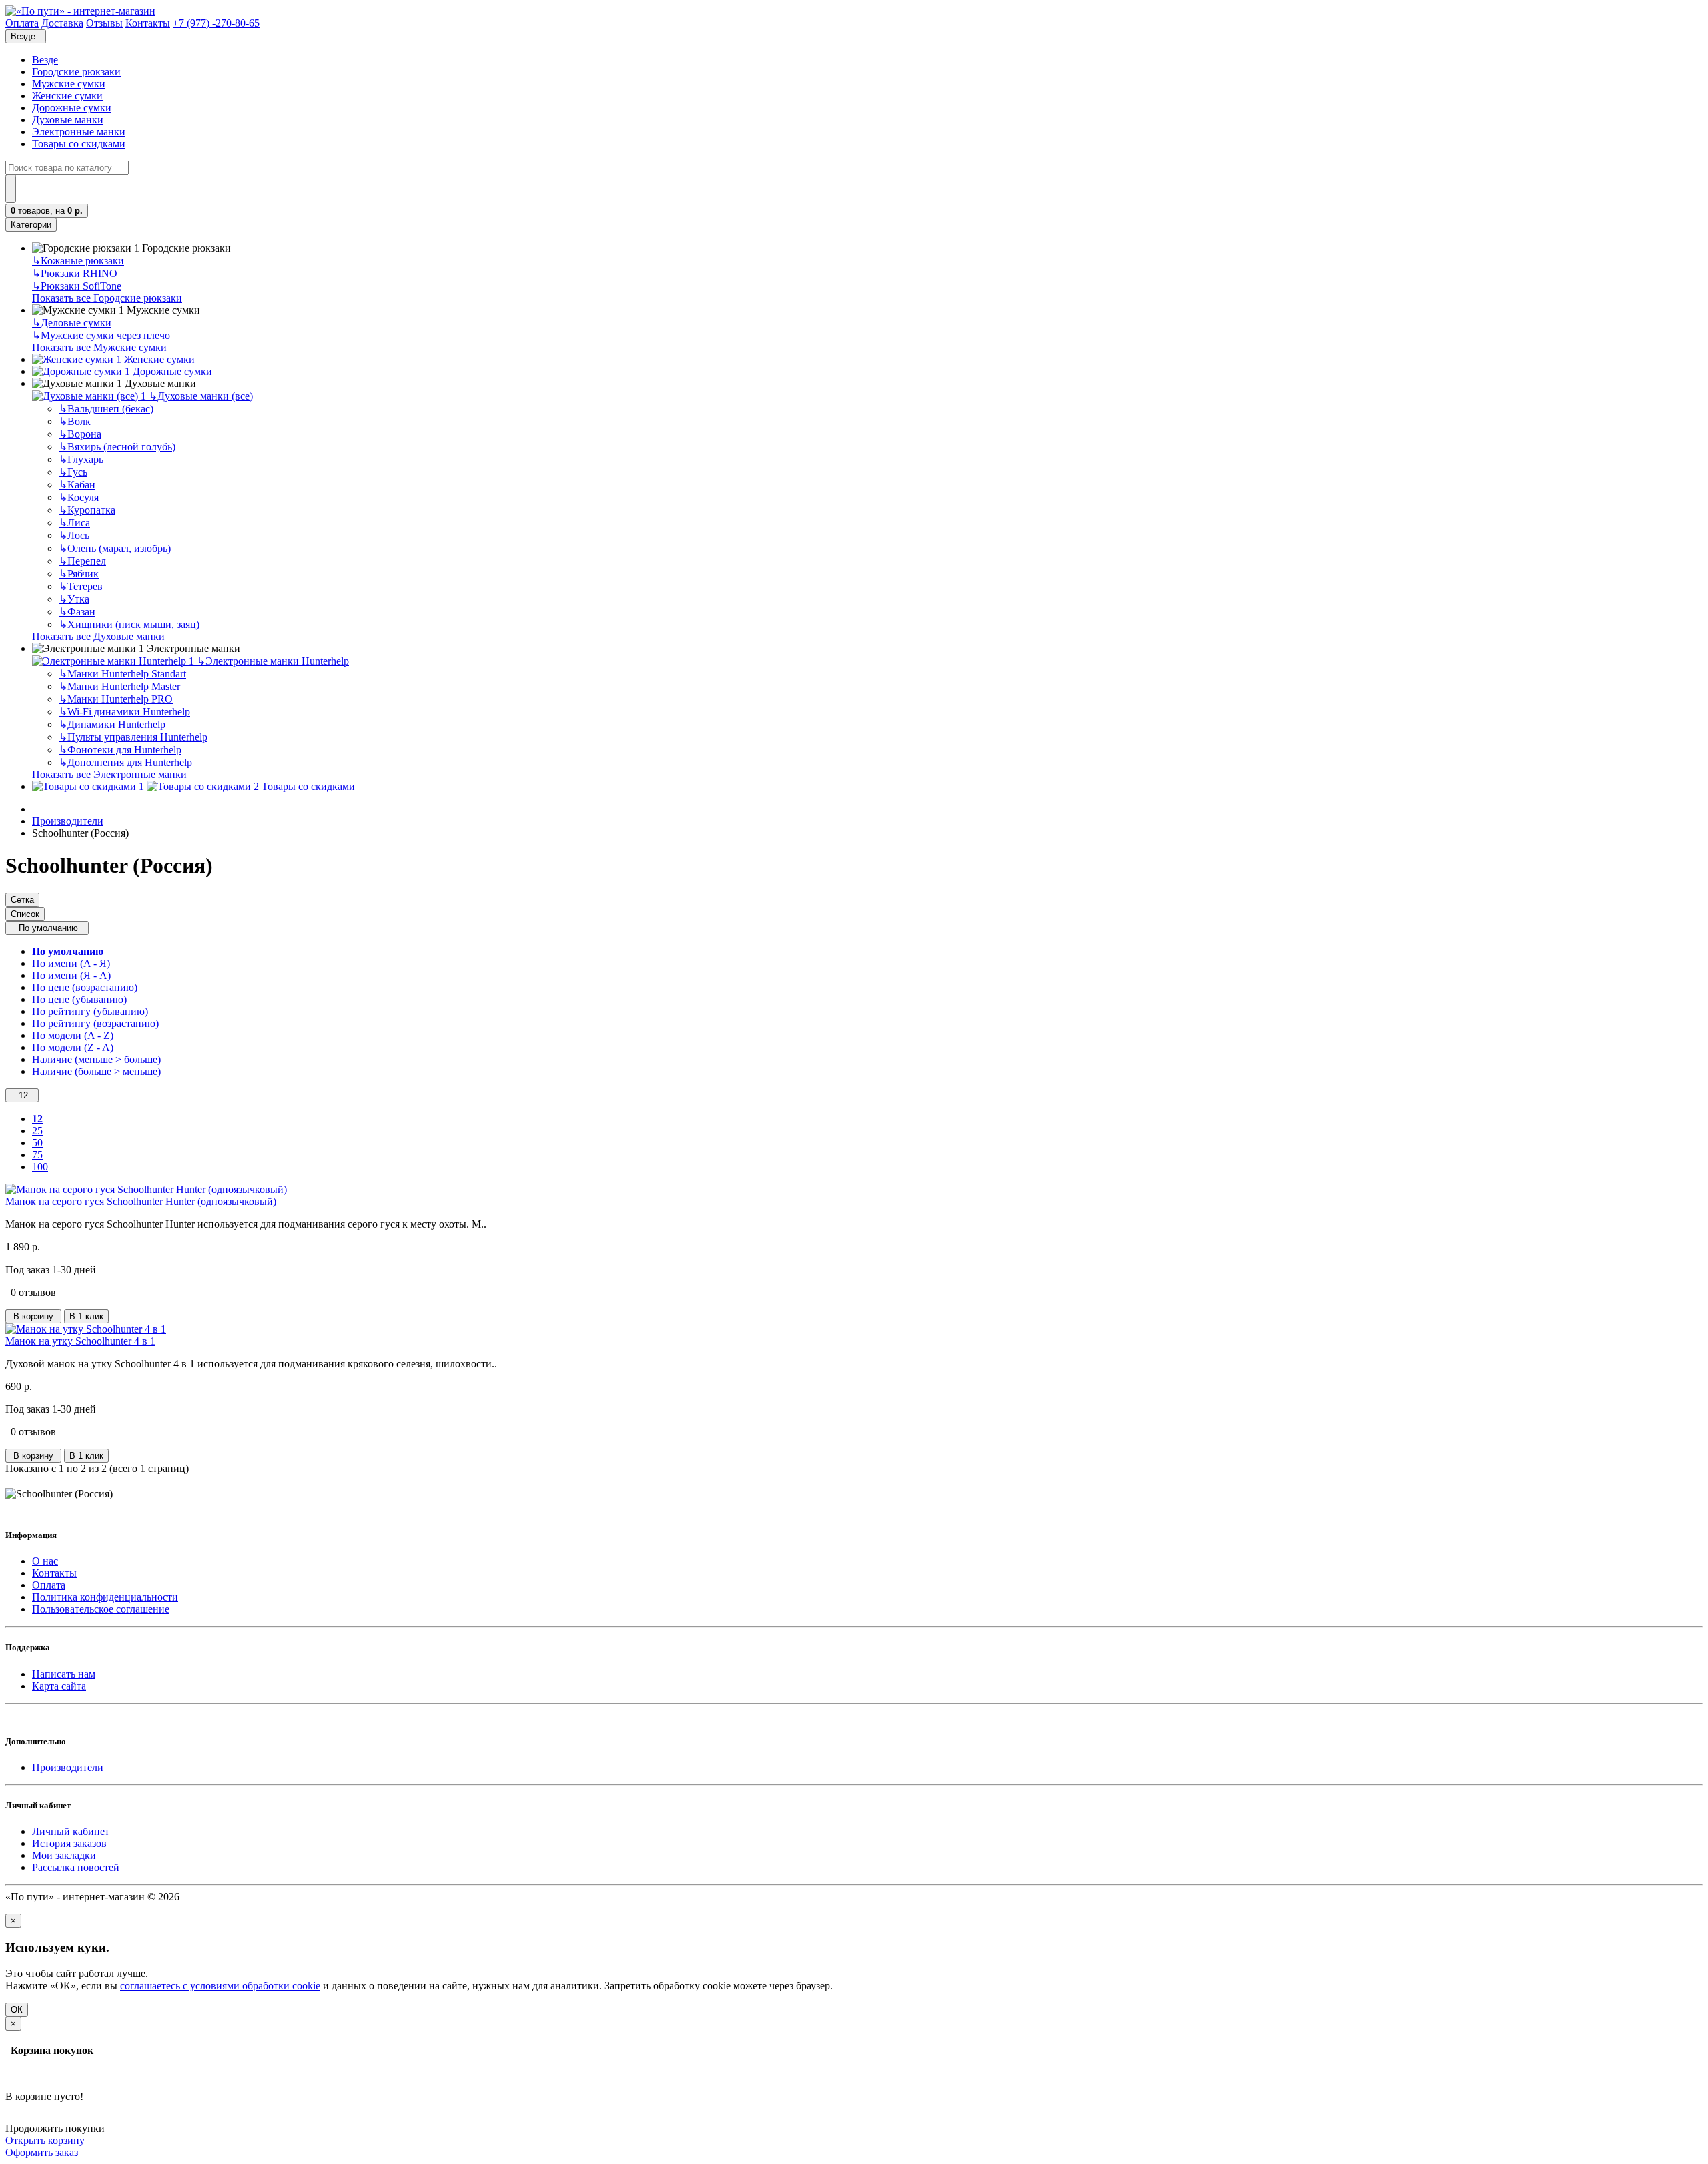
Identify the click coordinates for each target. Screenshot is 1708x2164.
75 (37, 1155)
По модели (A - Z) (73, 1035)
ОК (17, 2010)
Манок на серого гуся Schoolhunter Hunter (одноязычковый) (141, 1201)
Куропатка (87, 510)
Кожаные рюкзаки (78, 261)
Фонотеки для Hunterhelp (120, 750)
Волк (75, 421)
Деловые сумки (72, 323)
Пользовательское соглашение (101, 1609)
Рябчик (79, 574)
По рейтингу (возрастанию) (95, 1023)
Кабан (77, 485)
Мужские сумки (69, 84)
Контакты (54, 1573)
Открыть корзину (45, 2140)
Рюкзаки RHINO (75, 273)
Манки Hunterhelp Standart (122, 674)
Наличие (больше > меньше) (96, 1071)
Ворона (80, 434)
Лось (74, 535)
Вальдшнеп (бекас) (106, 409)
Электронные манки (79, 132)
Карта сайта (59, 1686)
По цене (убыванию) (79, 999)
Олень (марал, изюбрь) (115, 548)
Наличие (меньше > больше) (96, 1059)
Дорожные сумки (72, 108)
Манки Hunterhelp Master (119, 686)
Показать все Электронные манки (109, 774)
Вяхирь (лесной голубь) (117, 447)
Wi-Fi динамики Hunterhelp (124, 712)
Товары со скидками (79, 144)
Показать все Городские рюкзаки (107, 298)
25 (37, 1131)
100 (40, 1167)
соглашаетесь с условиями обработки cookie (220, 1986)
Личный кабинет (71, 1831)
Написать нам (64, 1674)
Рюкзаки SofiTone (77, 286)
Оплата (49, 1585)
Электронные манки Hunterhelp (273, 661)
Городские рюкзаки (76, 72)
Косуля (79, 497)
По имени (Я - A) (71, 975)
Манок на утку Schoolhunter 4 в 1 (80, 1341)
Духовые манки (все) (201, 396)
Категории (31, 225)
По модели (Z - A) (73, 1047)
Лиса (74, 523)
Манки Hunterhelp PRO (116, 699)
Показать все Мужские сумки (99, 347)
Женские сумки (67, 96)
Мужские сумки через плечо (101, 335)
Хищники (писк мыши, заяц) (129, 624)
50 (37, 1143)
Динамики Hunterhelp (112, 724)
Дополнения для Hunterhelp (125, 762)
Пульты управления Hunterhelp (133, 737)
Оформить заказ (42, 2152)
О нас (45, 1561)
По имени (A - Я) (71, 963)
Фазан (77, 612)
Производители (68, 821)
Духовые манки (68, 120)
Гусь (73, 472)
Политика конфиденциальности (105, 1597)
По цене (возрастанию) (85, 987)
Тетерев (81, 586)
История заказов (69, 1843)
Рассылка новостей (76, 1867)
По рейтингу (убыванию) (90, 1011)
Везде (45, 60)
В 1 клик (86, 1316)
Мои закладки (64, 1855)
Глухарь (81, 459)
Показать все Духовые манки (98, 636)
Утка (74, 599)
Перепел (82, 561)
